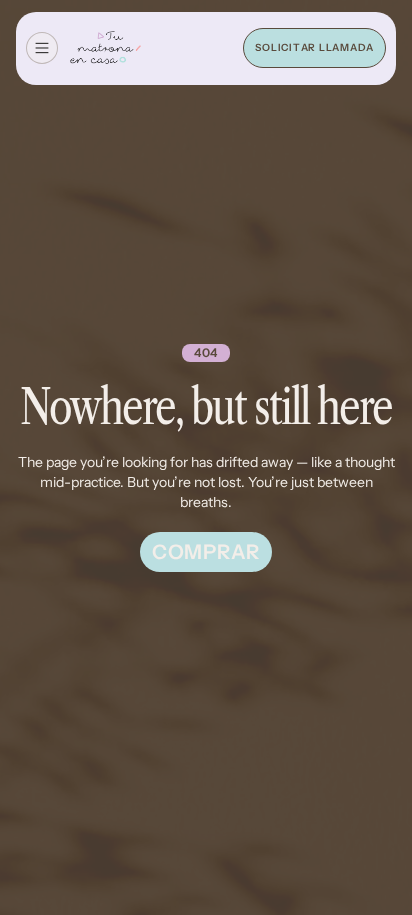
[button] (42, 48)
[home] (105, 49)
